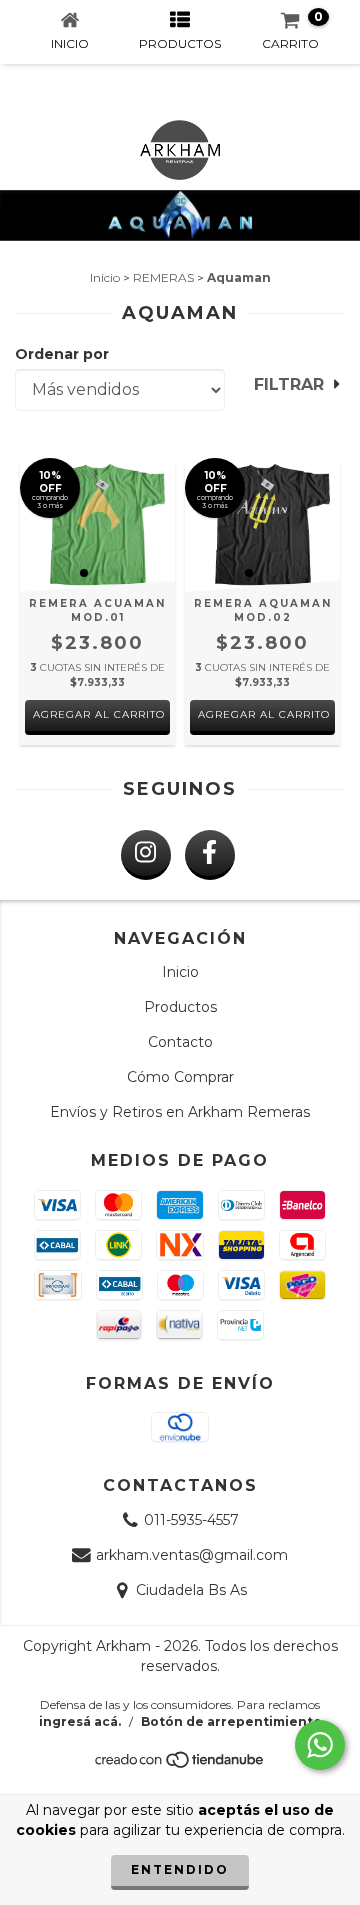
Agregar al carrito (99, 714)
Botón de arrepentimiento (231, 1721)
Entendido (180, 1869)
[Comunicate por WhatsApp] (320, 1745)
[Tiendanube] (180, 1765)
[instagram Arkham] (146, 855)
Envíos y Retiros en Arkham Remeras (180, 1112)
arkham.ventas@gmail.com (192, 1555)
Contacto (180, 1042)
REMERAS (163, 277)
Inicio (105, 277)
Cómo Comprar (180, 1077)
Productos (180, 1007)
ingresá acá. (80, 1721)
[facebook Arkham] (210, 855)
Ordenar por (62, 354)
